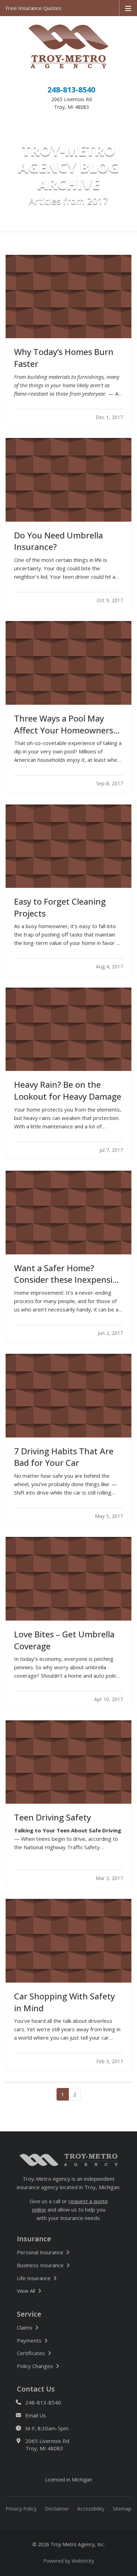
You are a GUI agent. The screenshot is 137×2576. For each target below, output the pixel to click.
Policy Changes (35, 2366)
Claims (25, 2327)
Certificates (31, 2353)
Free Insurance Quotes (34, 8)
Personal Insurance (40, 2252)
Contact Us (36, 2389)
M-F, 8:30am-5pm (47, 2428)
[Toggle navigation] (128, 8)
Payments (29, 2340)
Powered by (69, 2561)
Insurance (34, 2239)
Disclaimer (57, 2509)
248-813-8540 (71, 89)
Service (29, 2314)
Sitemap (122, 2509)
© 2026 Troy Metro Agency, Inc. (69, 2544)
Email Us (36, 2415)
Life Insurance (34, 2278)
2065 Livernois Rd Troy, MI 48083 (47, 2445)
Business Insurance (40, 2265)
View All (49, 2290)
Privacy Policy (21, 2509)
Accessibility (91, 2509)
